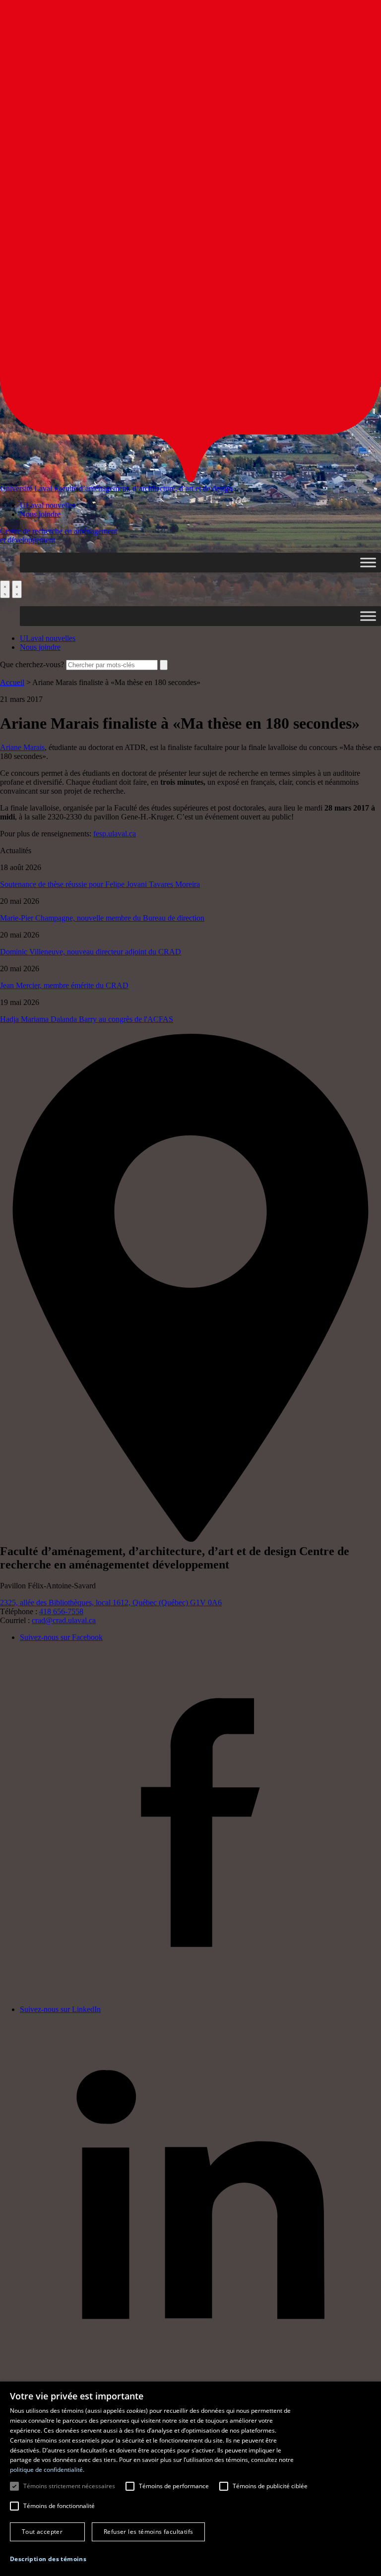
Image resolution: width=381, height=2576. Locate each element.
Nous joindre (40, 514)
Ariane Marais (22, 747)
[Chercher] (5, 589)
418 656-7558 (61, 1611)
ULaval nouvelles (48, 505)
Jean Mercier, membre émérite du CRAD (64, 985)
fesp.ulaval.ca (115, 834)
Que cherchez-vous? (32, 664)
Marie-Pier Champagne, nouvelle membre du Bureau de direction (102, 918)
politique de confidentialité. (47, 2470)
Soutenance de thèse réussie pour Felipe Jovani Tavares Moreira (100, 884)
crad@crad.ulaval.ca (64, 1620)
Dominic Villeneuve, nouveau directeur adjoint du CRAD (91, 952)
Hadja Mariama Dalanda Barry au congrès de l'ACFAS (87, 1019)
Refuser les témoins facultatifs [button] (148, 2532)
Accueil (12, 682)
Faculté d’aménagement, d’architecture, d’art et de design (143, 488)
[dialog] (190, 2479)
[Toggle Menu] (368, 562)
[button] (48, 2559)
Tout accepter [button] (42, 2532)
